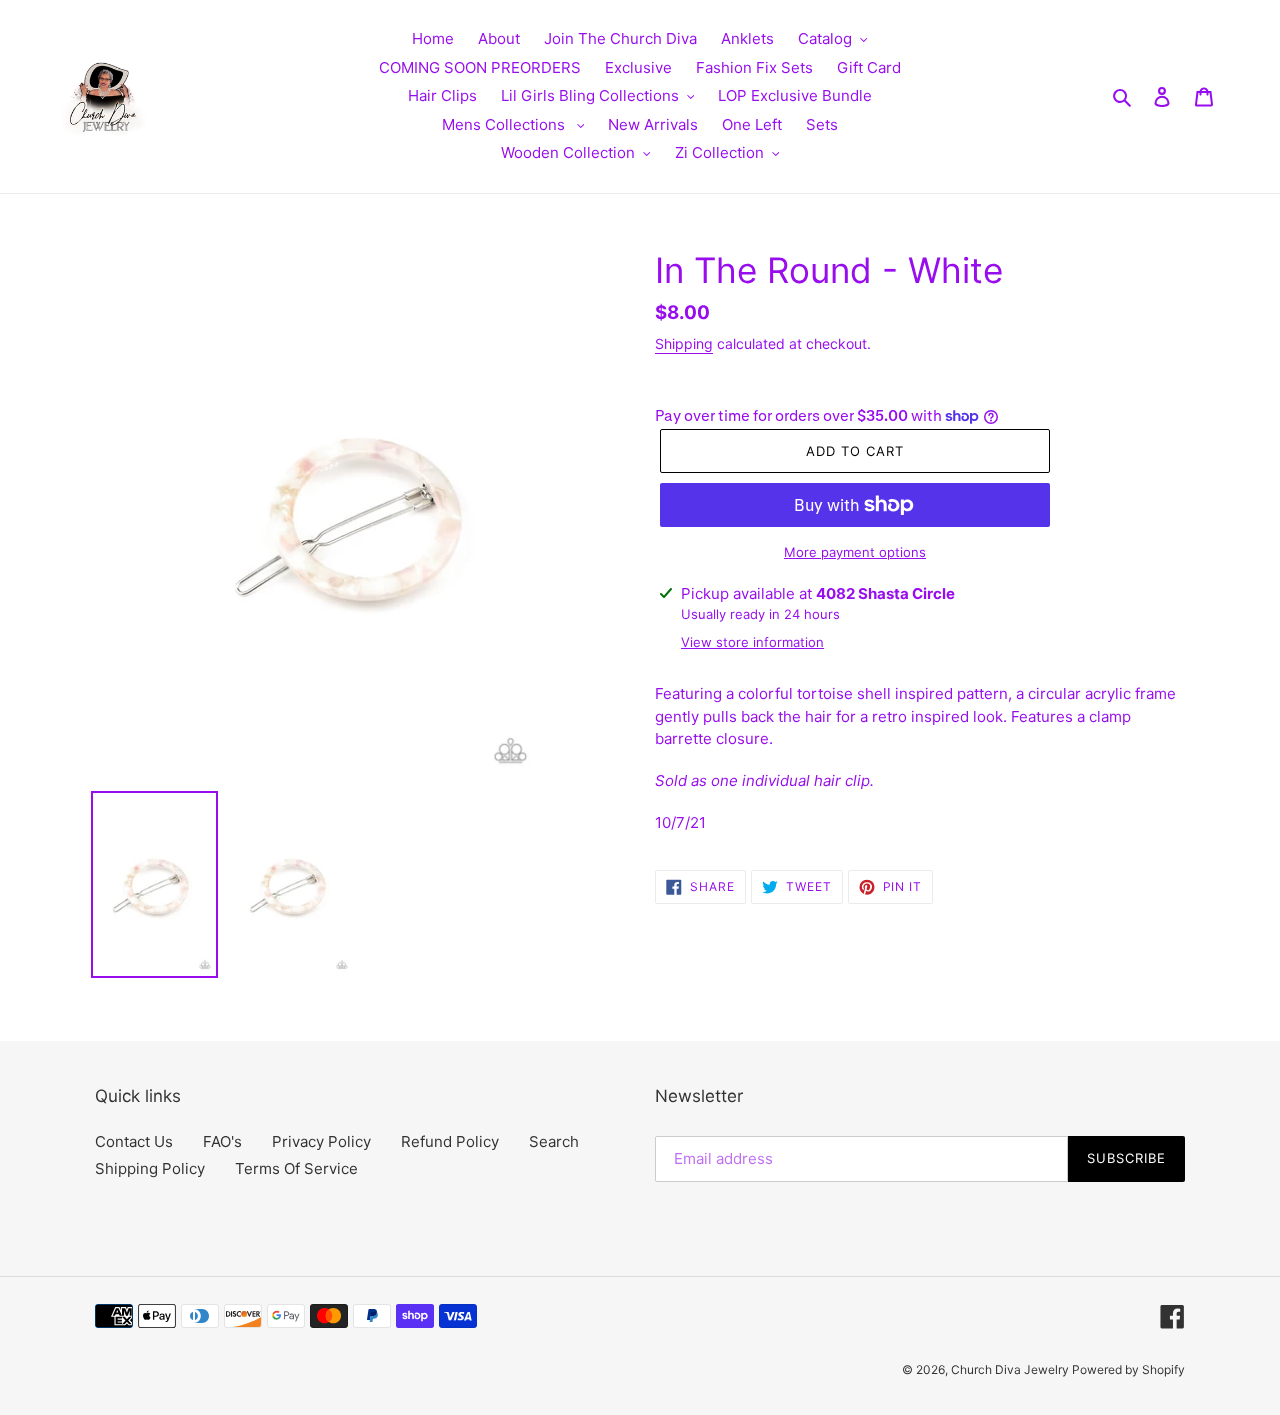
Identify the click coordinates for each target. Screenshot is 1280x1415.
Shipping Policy (150, 1168)
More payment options (855, 552)
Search (554, 1141)
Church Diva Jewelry (1011, 1369)
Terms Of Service (296, 1168)
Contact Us (134, 1141)
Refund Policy (450, 1141)
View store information (752, 642)
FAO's (222, 1141)
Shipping (684, 343)
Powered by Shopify (1128, 1369)
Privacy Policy (321, 1141)
